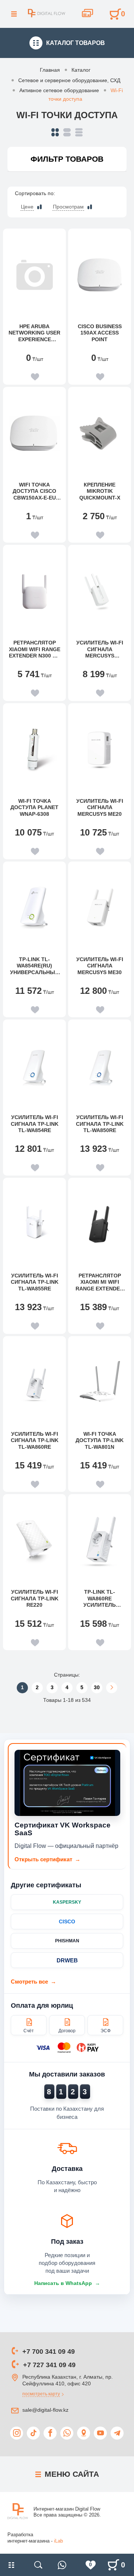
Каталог (81, 70)
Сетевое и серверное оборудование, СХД (69, 80)
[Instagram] (17, 2433)
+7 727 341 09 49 (49, 2365)
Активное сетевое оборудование (59, 90)
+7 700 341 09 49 (49, 2352)
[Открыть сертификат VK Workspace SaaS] (67, 1783)
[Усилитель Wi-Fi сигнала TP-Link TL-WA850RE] (100, 1066)
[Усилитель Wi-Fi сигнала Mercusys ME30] (100, 908)
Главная (50, 70)
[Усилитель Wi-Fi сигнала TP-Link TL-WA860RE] (34, 1383)
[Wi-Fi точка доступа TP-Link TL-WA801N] (100, 1383)
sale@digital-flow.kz (45, 2410)
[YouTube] (100, 2433)
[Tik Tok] (33, 2433)
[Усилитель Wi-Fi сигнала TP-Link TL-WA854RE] (34, 1066)
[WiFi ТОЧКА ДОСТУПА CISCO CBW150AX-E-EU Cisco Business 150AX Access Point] (34, 433)
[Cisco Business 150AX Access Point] (100, 275)
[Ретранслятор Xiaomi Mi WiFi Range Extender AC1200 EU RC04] (100, 1224)
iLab (58, 2541)
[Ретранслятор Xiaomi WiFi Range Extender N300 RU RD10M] (34, 591)
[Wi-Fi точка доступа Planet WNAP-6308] (34, 750)
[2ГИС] (84, 2433)
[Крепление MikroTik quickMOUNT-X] (100, 433)
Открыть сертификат (47, 1859)
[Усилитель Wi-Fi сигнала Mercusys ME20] (100, 750)
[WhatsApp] (67, 2433)
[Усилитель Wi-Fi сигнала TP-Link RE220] (34, 1541)
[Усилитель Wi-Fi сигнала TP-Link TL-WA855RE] (34, 1224)
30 (97, 1687)
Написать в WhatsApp (67, 2283)
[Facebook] (50, 2433)
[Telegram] (117, 2433)
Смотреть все (33, 1982)
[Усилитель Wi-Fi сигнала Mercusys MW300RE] (100, 591)
